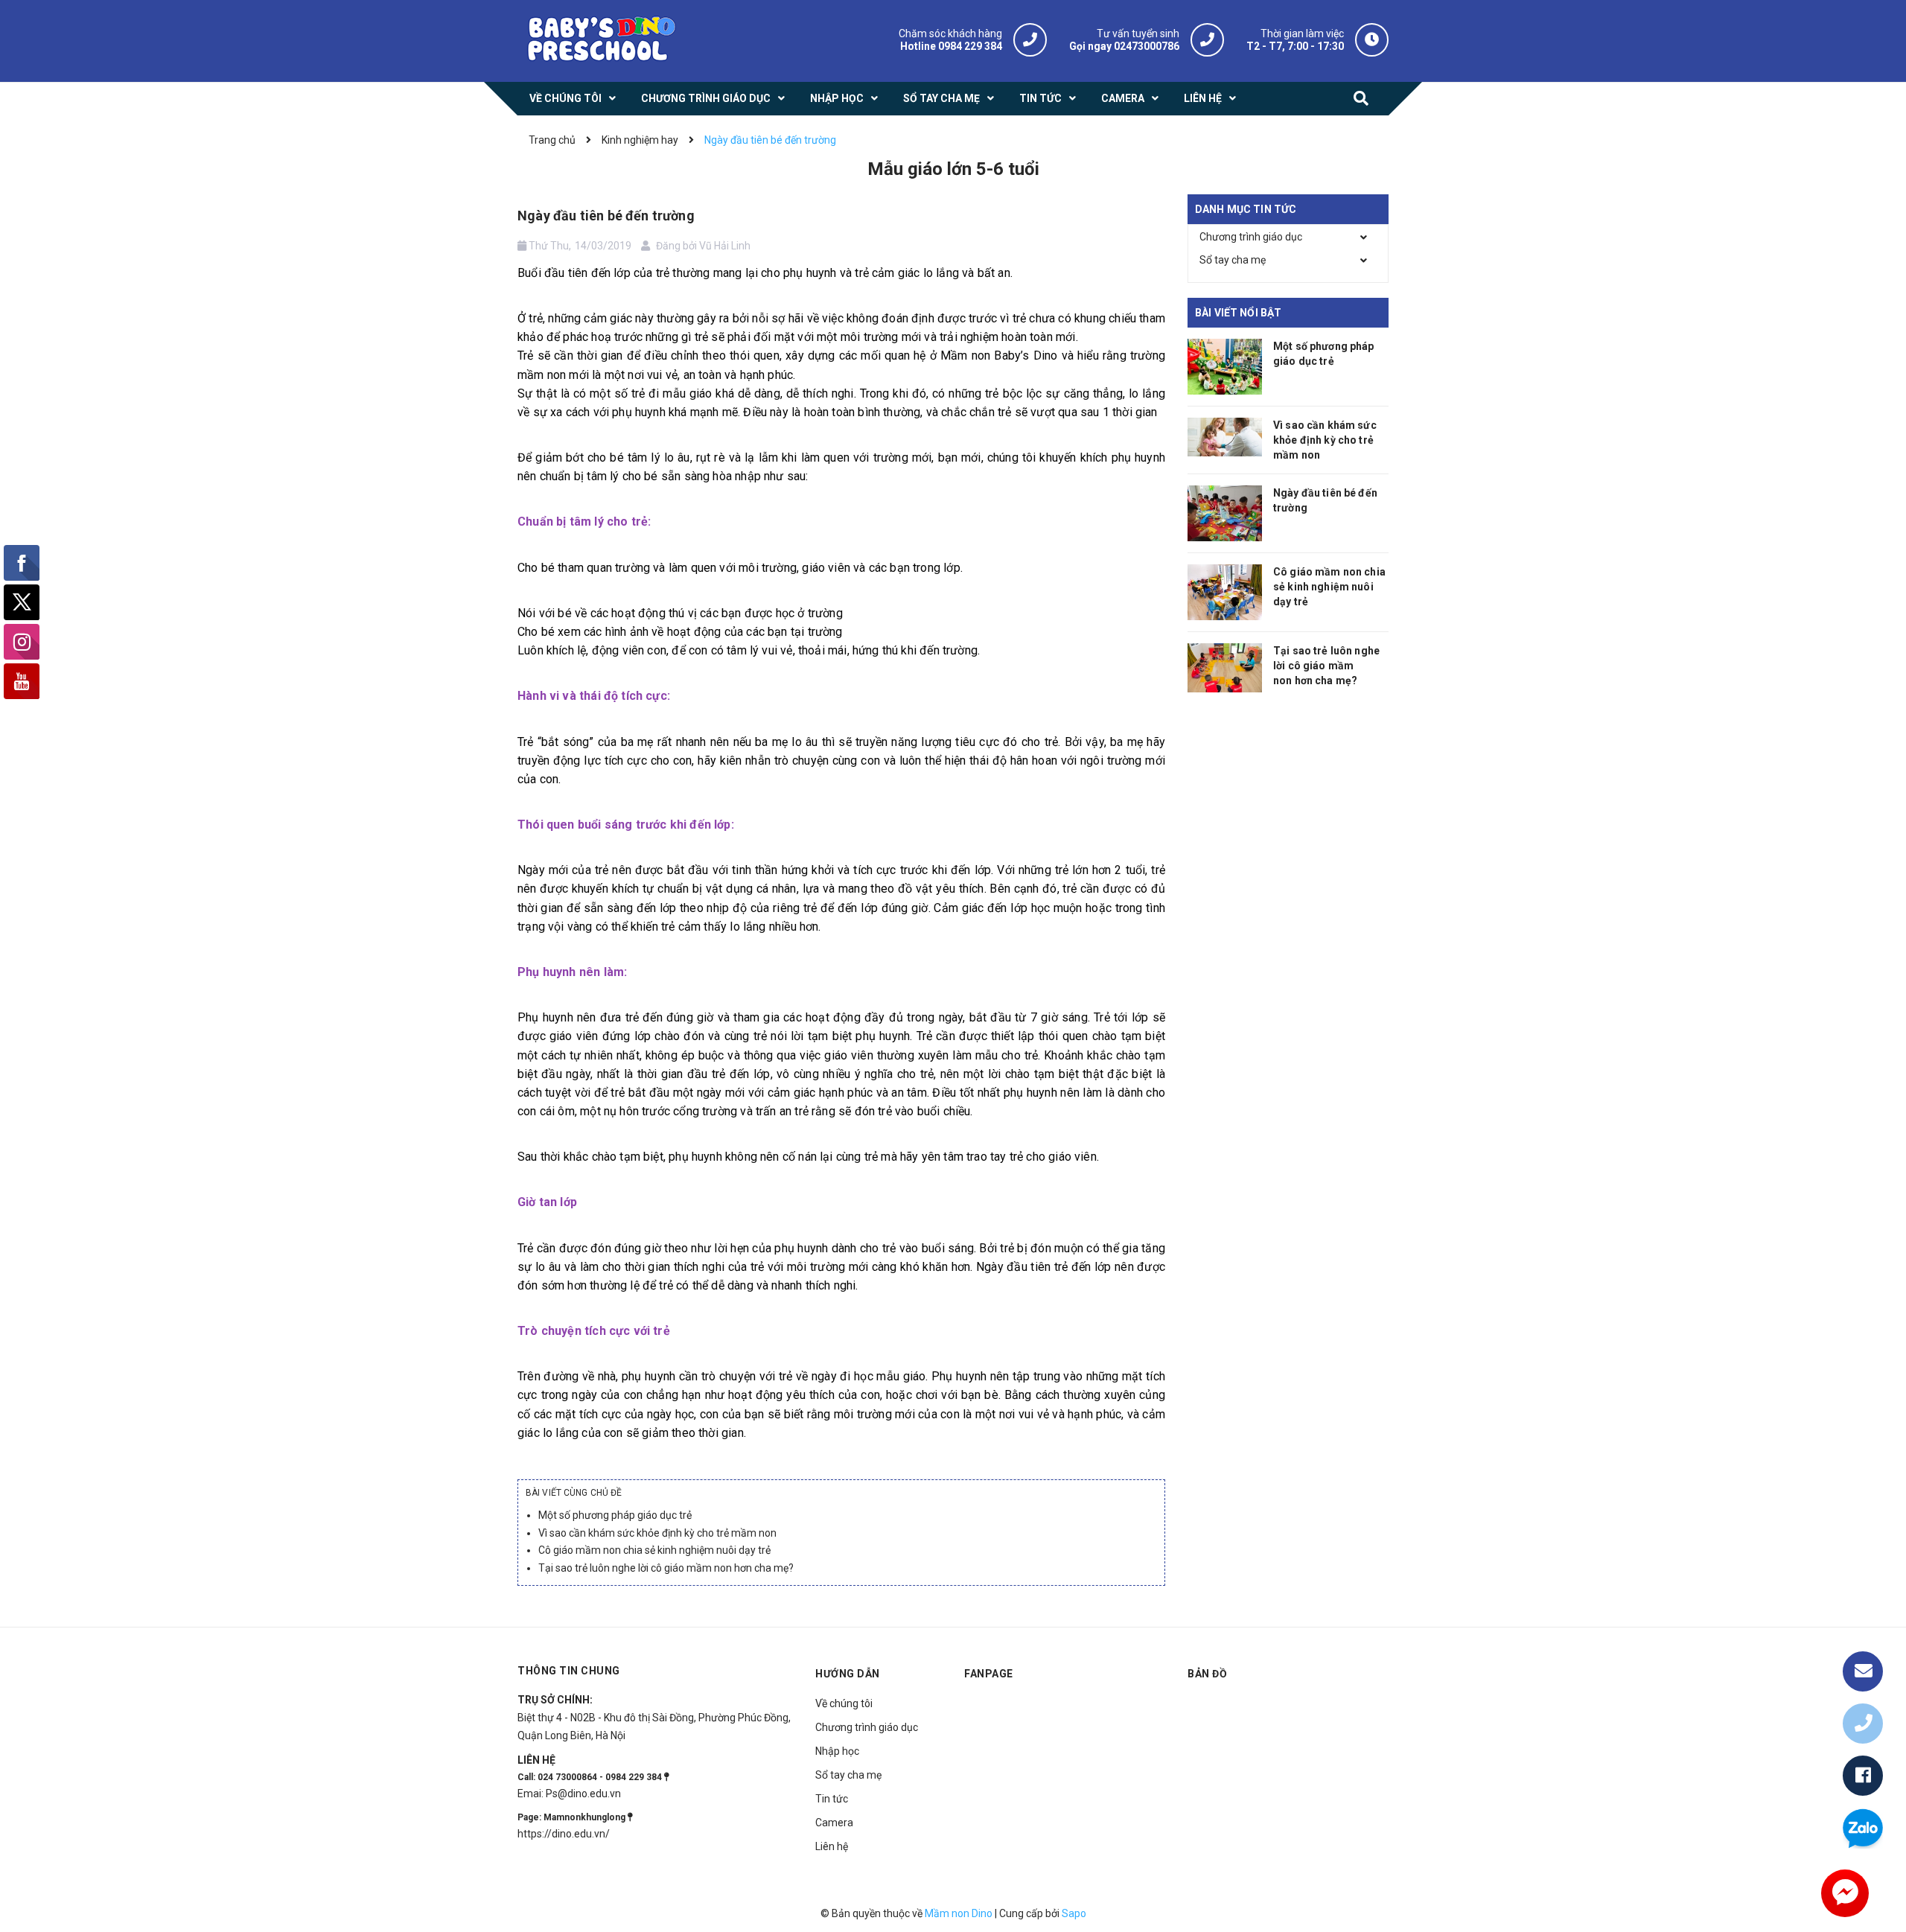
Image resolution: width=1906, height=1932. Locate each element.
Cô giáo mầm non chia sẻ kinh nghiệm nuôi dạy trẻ (654, 1550)
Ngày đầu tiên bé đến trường (606, 216)
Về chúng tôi (844, 1703)
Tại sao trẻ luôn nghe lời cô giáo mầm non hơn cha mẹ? (666, 1568)
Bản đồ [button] (1207, 1674)
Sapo (1074, 1913)
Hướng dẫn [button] (848, 1674)
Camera (834, 1823)
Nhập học (837, 1751)
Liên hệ (832, 1846)
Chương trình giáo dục (1251, 237)
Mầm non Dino (959, 1913)
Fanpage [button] (989, 1674)
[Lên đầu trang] (1863, 1623)
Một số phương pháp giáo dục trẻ (615, 1515)
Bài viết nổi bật (1238, 313)
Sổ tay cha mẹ (1233, 260)
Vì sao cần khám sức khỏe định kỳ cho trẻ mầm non (657, 1533)
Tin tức (832, 1799)
